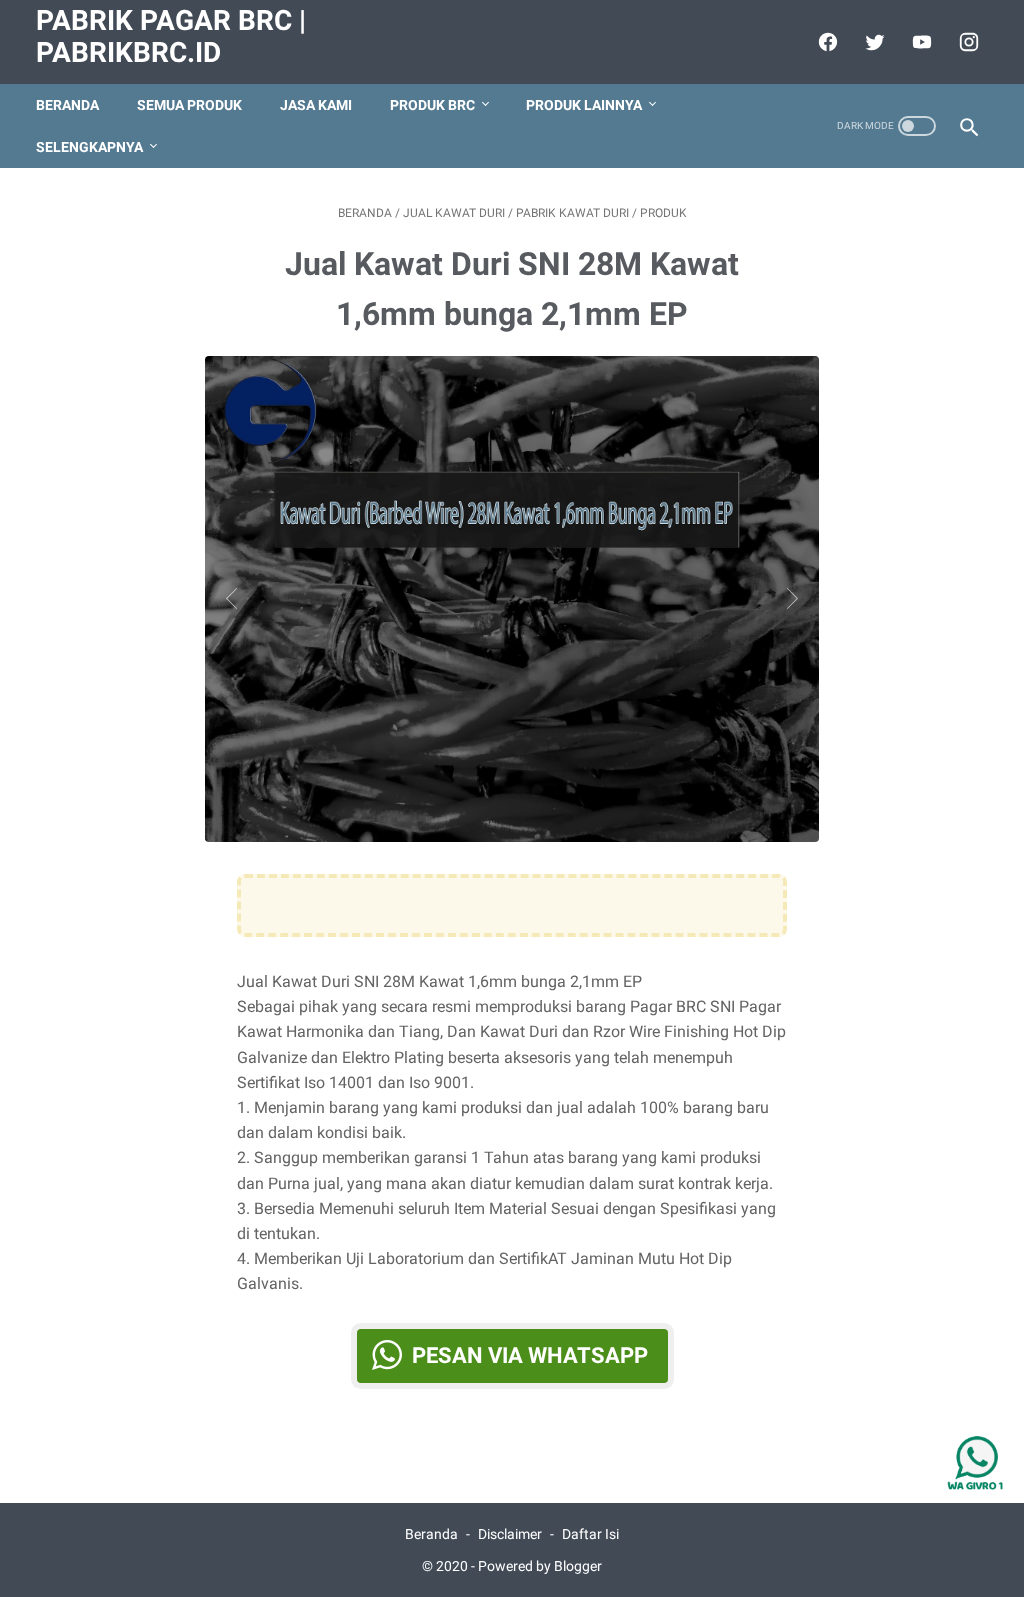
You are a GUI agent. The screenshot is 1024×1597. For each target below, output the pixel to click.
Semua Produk (189, 105)
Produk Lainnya (584, 105)
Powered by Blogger (540, 1566)
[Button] (236, 598)
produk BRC (432, 105)
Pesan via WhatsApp (530, 1355)
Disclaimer (510, 1534)
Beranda (67, 105)
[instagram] (966, 42)
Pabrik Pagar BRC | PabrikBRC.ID (171, 36)
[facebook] (825, 42)
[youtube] (919, 42)
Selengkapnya (89, 147)
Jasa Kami (316, 105)
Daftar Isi (590, 1534)
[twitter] (872, 42)
